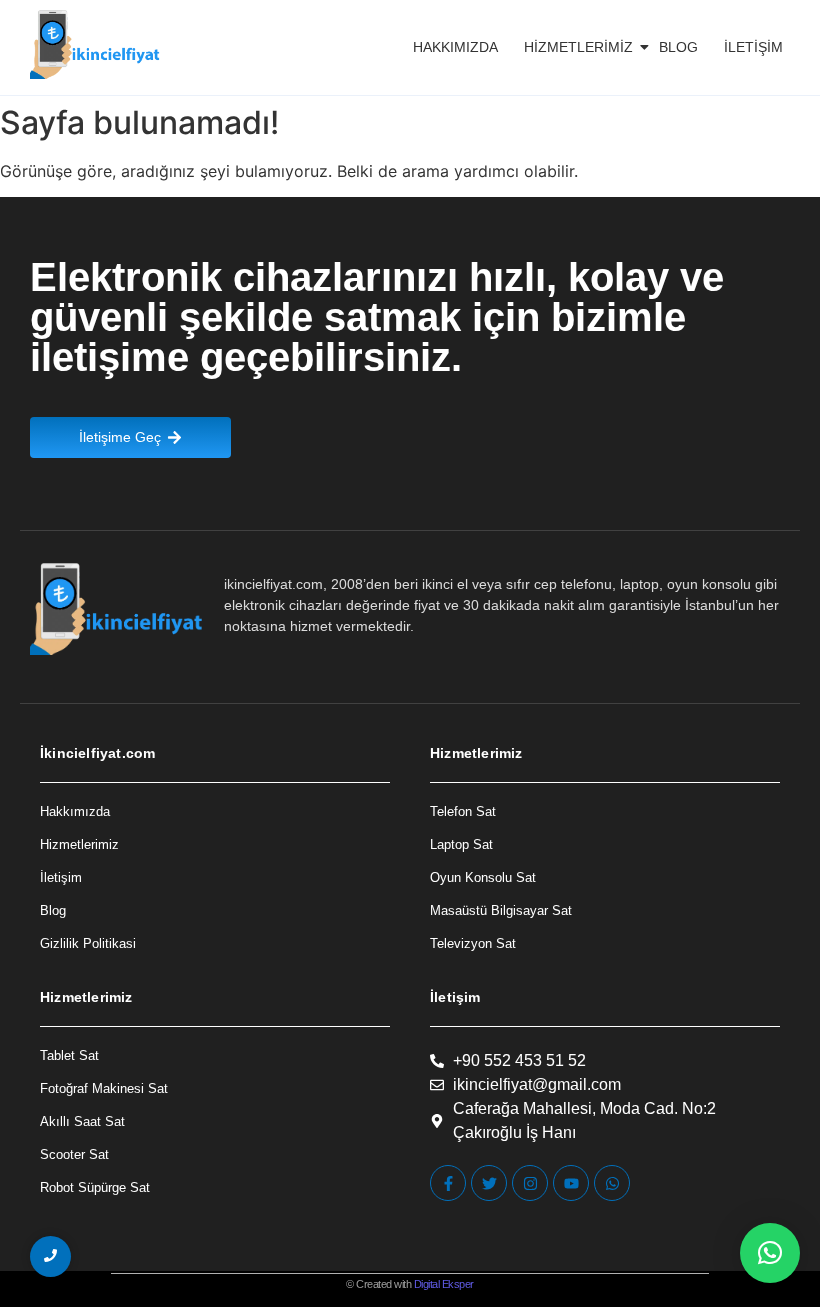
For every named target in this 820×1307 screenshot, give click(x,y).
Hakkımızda (455, 47)
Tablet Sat (69, 1055)
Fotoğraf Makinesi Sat (104, 1088)
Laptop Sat (461, 844)
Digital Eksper (444, 1284)
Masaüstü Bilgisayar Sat (501, 910)
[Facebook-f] (448, 1183)
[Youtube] (571, 1183)
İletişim (753, 47)
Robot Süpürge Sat (95, 1187)
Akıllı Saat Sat (82, 1121)
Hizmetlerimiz (578, 47)
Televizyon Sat (473, 943)
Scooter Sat (74, 1154)
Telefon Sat (463, 811)
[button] (770, 1253)
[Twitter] (489, 1183)
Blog (678, 47)
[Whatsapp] (612, 1183)
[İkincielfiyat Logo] (95, 44)
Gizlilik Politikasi (88, 943)
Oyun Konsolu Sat (483, 877)
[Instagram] (530, 1183)
